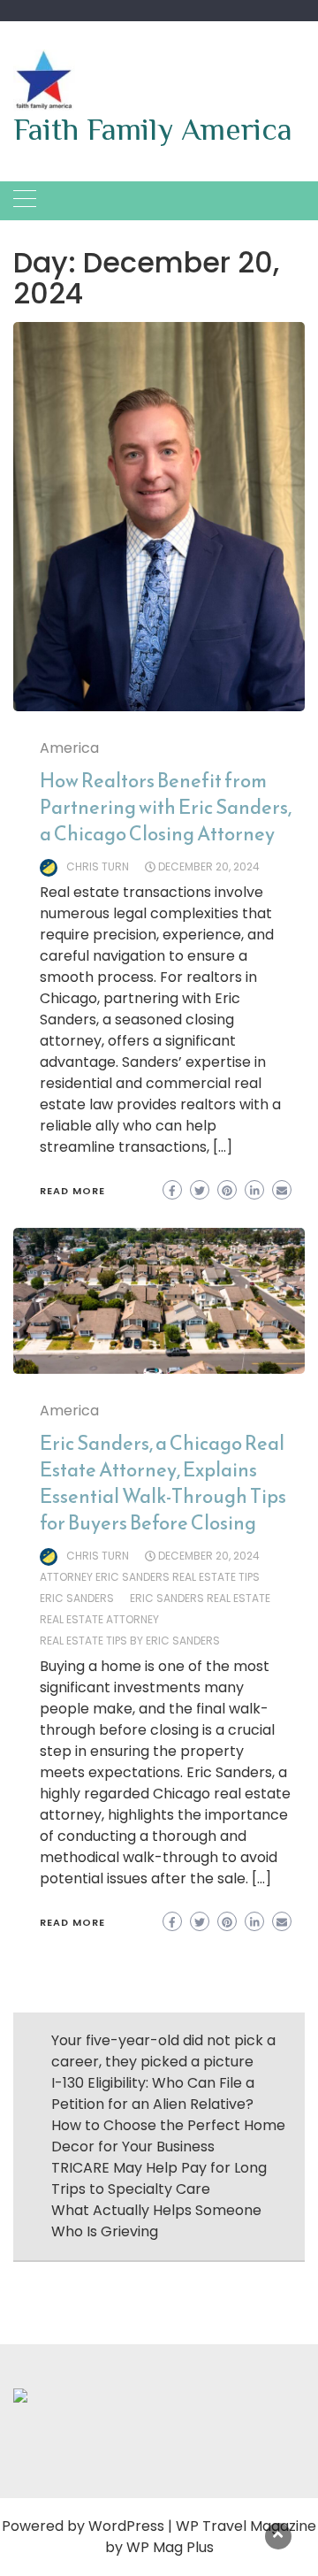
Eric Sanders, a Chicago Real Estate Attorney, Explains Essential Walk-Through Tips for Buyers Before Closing (163, 1483)
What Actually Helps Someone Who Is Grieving (156, 2221)
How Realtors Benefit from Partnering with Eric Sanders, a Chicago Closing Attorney (166, 807)
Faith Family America (153, 129)
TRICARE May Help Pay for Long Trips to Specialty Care (159, 2178)
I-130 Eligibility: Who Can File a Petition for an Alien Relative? (153, 2093)
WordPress (126, 2526)
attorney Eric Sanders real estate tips (150, 1577)
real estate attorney (99, 1619)
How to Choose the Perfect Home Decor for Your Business (168, 2136)
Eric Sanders (77, 1598)
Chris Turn (98, 866)
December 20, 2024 (209, 866)
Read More (72, 1191)
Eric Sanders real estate (200, 1598)
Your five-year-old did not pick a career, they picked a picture (163, 2051)
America (69, 748)
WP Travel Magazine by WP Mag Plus (211, 2537)
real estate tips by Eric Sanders (130, 1641)
